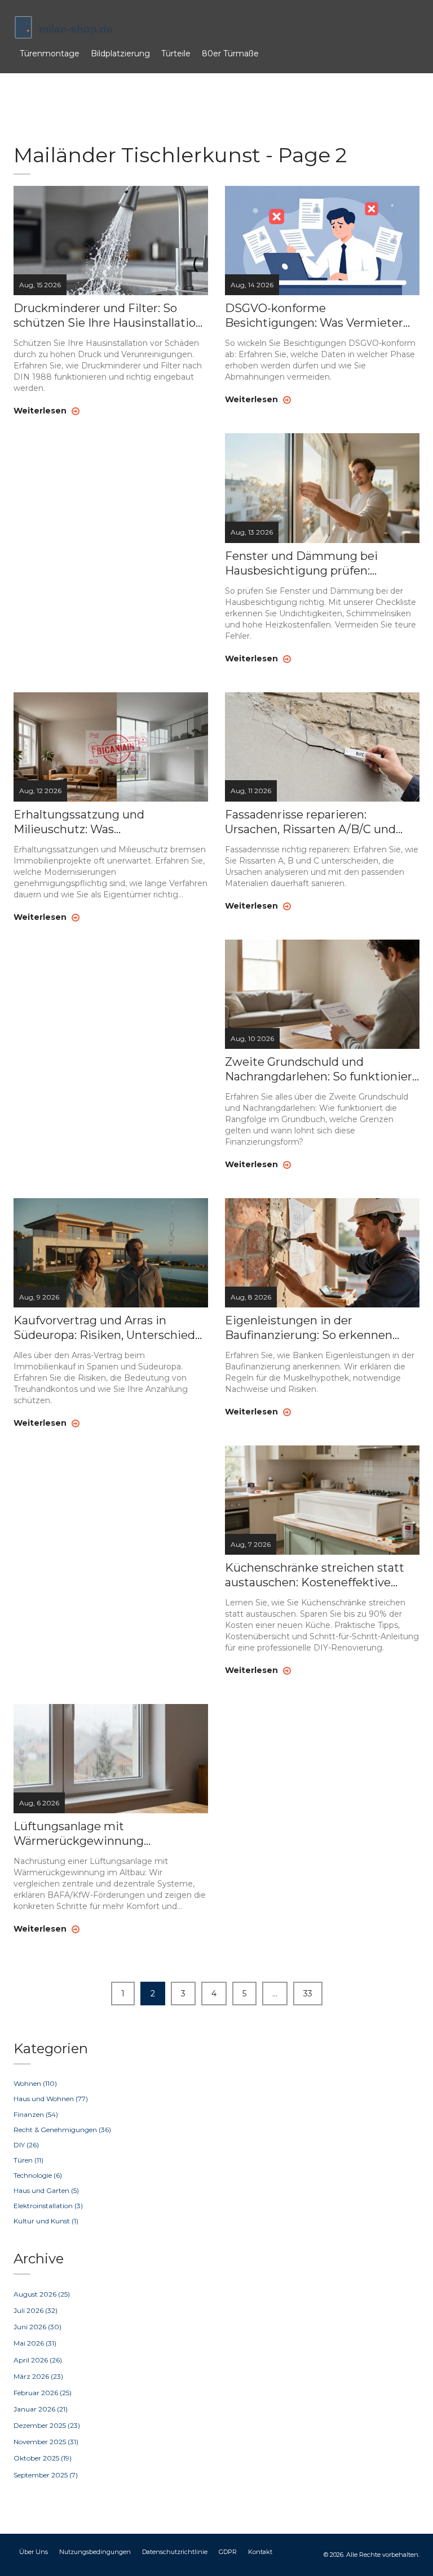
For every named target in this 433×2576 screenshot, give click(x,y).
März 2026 (38, 2376)
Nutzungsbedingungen (95, 2552)
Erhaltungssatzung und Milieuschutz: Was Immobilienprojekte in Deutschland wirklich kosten (94, 822)
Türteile (176, 54)
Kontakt (260, 2552)
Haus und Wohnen (51, 2099)
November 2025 (46, 2442)
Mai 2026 (35, 2343)
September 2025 (46, 2475)
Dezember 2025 (47, 2425)
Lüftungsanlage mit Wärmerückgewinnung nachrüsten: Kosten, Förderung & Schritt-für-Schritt (105, 1834)
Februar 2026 (43, 2393)
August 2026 (42, 2294)
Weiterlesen (41, 411)
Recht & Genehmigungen (62, 2130)
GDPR (228, 2552)
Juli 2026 (36, 2310)
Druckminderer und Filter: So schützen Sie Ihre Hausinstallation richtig (108, 316)
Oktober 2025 (43, 2458)
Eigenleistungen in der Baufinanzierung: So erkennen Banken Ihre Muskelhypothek (309, 1328)
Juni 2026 (37, 2327)
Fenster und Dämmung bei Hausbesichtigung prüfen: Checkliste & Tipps (301, 564)
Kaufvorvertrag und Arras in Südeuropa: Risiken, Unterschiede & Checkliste (108, 1328)
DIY (26, 2145)
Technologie (38, 2175)
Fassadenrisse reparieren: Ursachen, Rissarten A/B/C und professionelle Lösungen (310, 822)
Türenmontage (50, 54)
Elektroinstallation (48, 2206)
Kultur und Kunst (46, 2221)
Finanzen (36, 2114)
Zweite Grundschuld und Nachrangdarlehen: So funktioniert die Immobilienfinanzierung (321, 1069)
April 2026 (38, 2360)
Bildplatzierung (120, 54)
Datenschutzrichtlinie (175, 2552)
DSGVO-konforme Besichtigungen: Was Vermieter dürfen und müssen (314, 316)
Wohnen (35, 2083)
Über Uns (34, 2552)
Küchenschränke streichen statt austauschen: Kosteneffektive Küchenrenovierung (315, 1575)
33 (308, 1994)
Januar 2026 (41, 2409)
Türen (28, 2160)
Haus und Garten (46, 2190)
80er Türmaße (230, 54)
